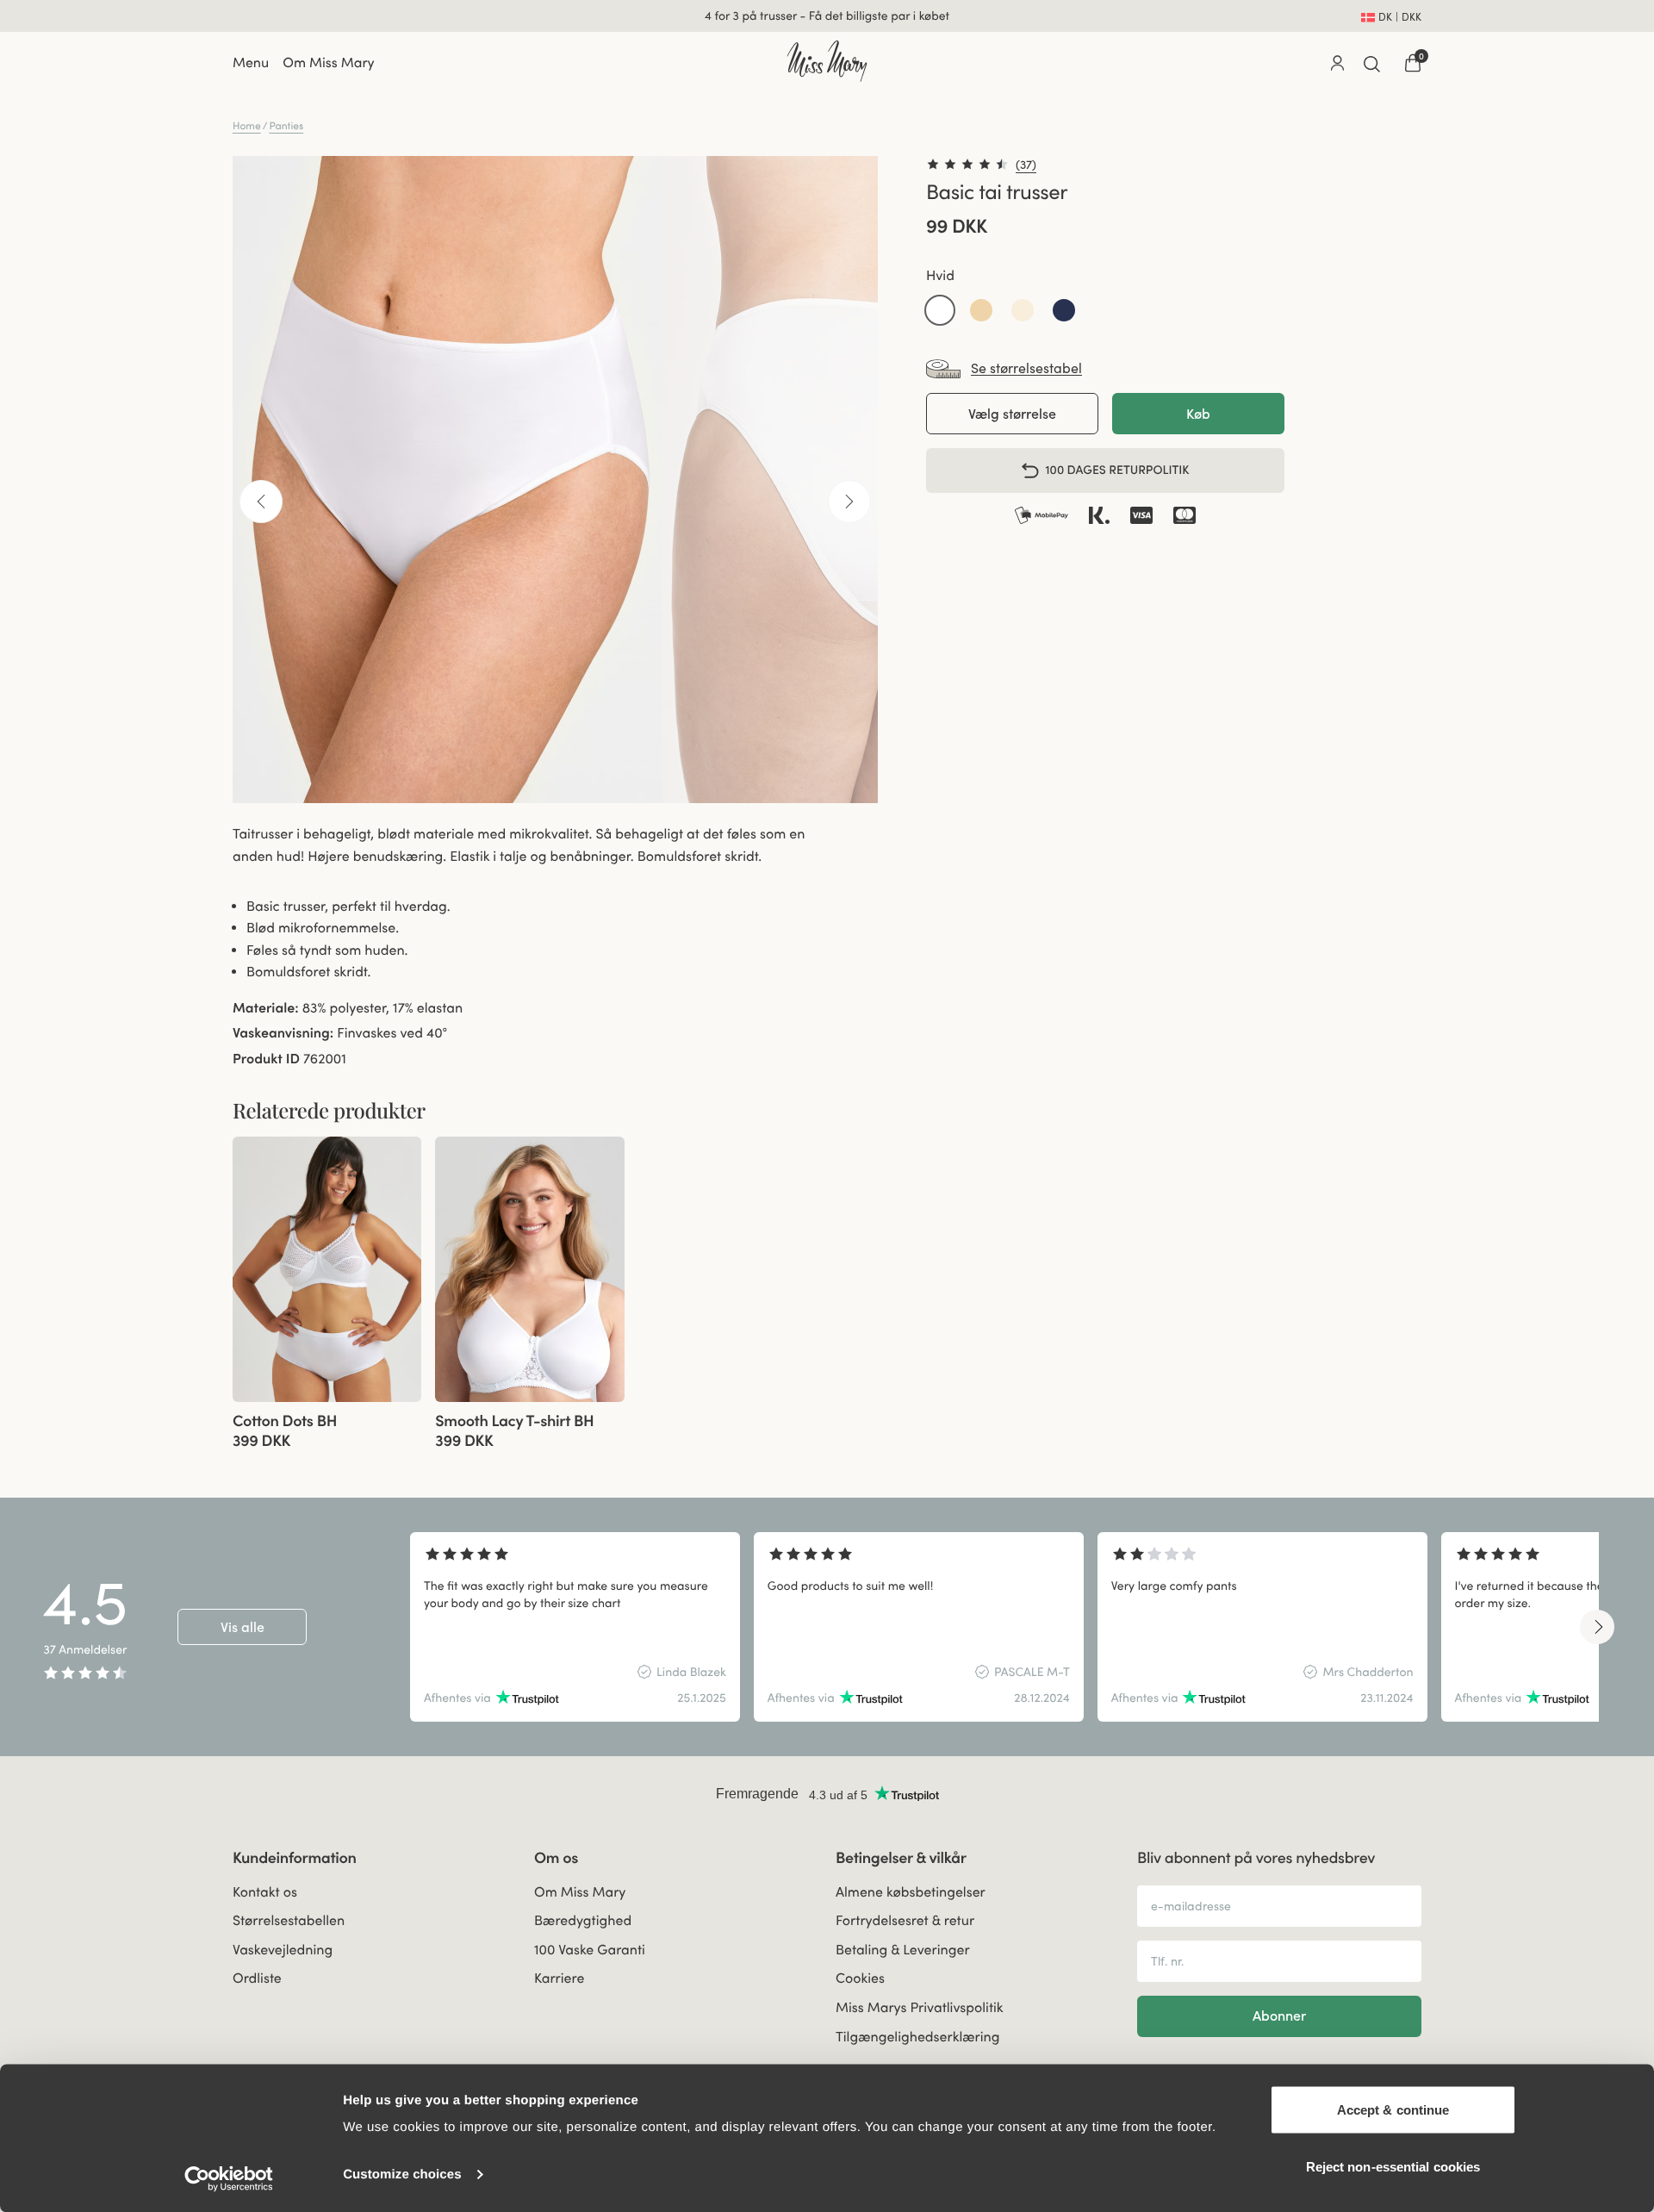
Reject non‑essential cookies (1393, 2166)
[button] (940, 310)
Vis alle (243, 1627)
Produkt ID (266, 1059)
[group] (327, 1269)
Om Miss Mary (328, 63)
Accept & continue (1393, 2110)
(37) (1026, 165)
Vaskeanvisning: (283, 1033)
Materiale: (266, 1008)
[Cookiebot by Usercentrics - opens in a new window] (229, 2178)
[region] (1004, 1627)
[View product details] (327, 1426)
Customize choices (402, 2175)
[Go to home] (827, 61)
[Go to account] (1337, 63)
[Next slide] (1597, 1627)
